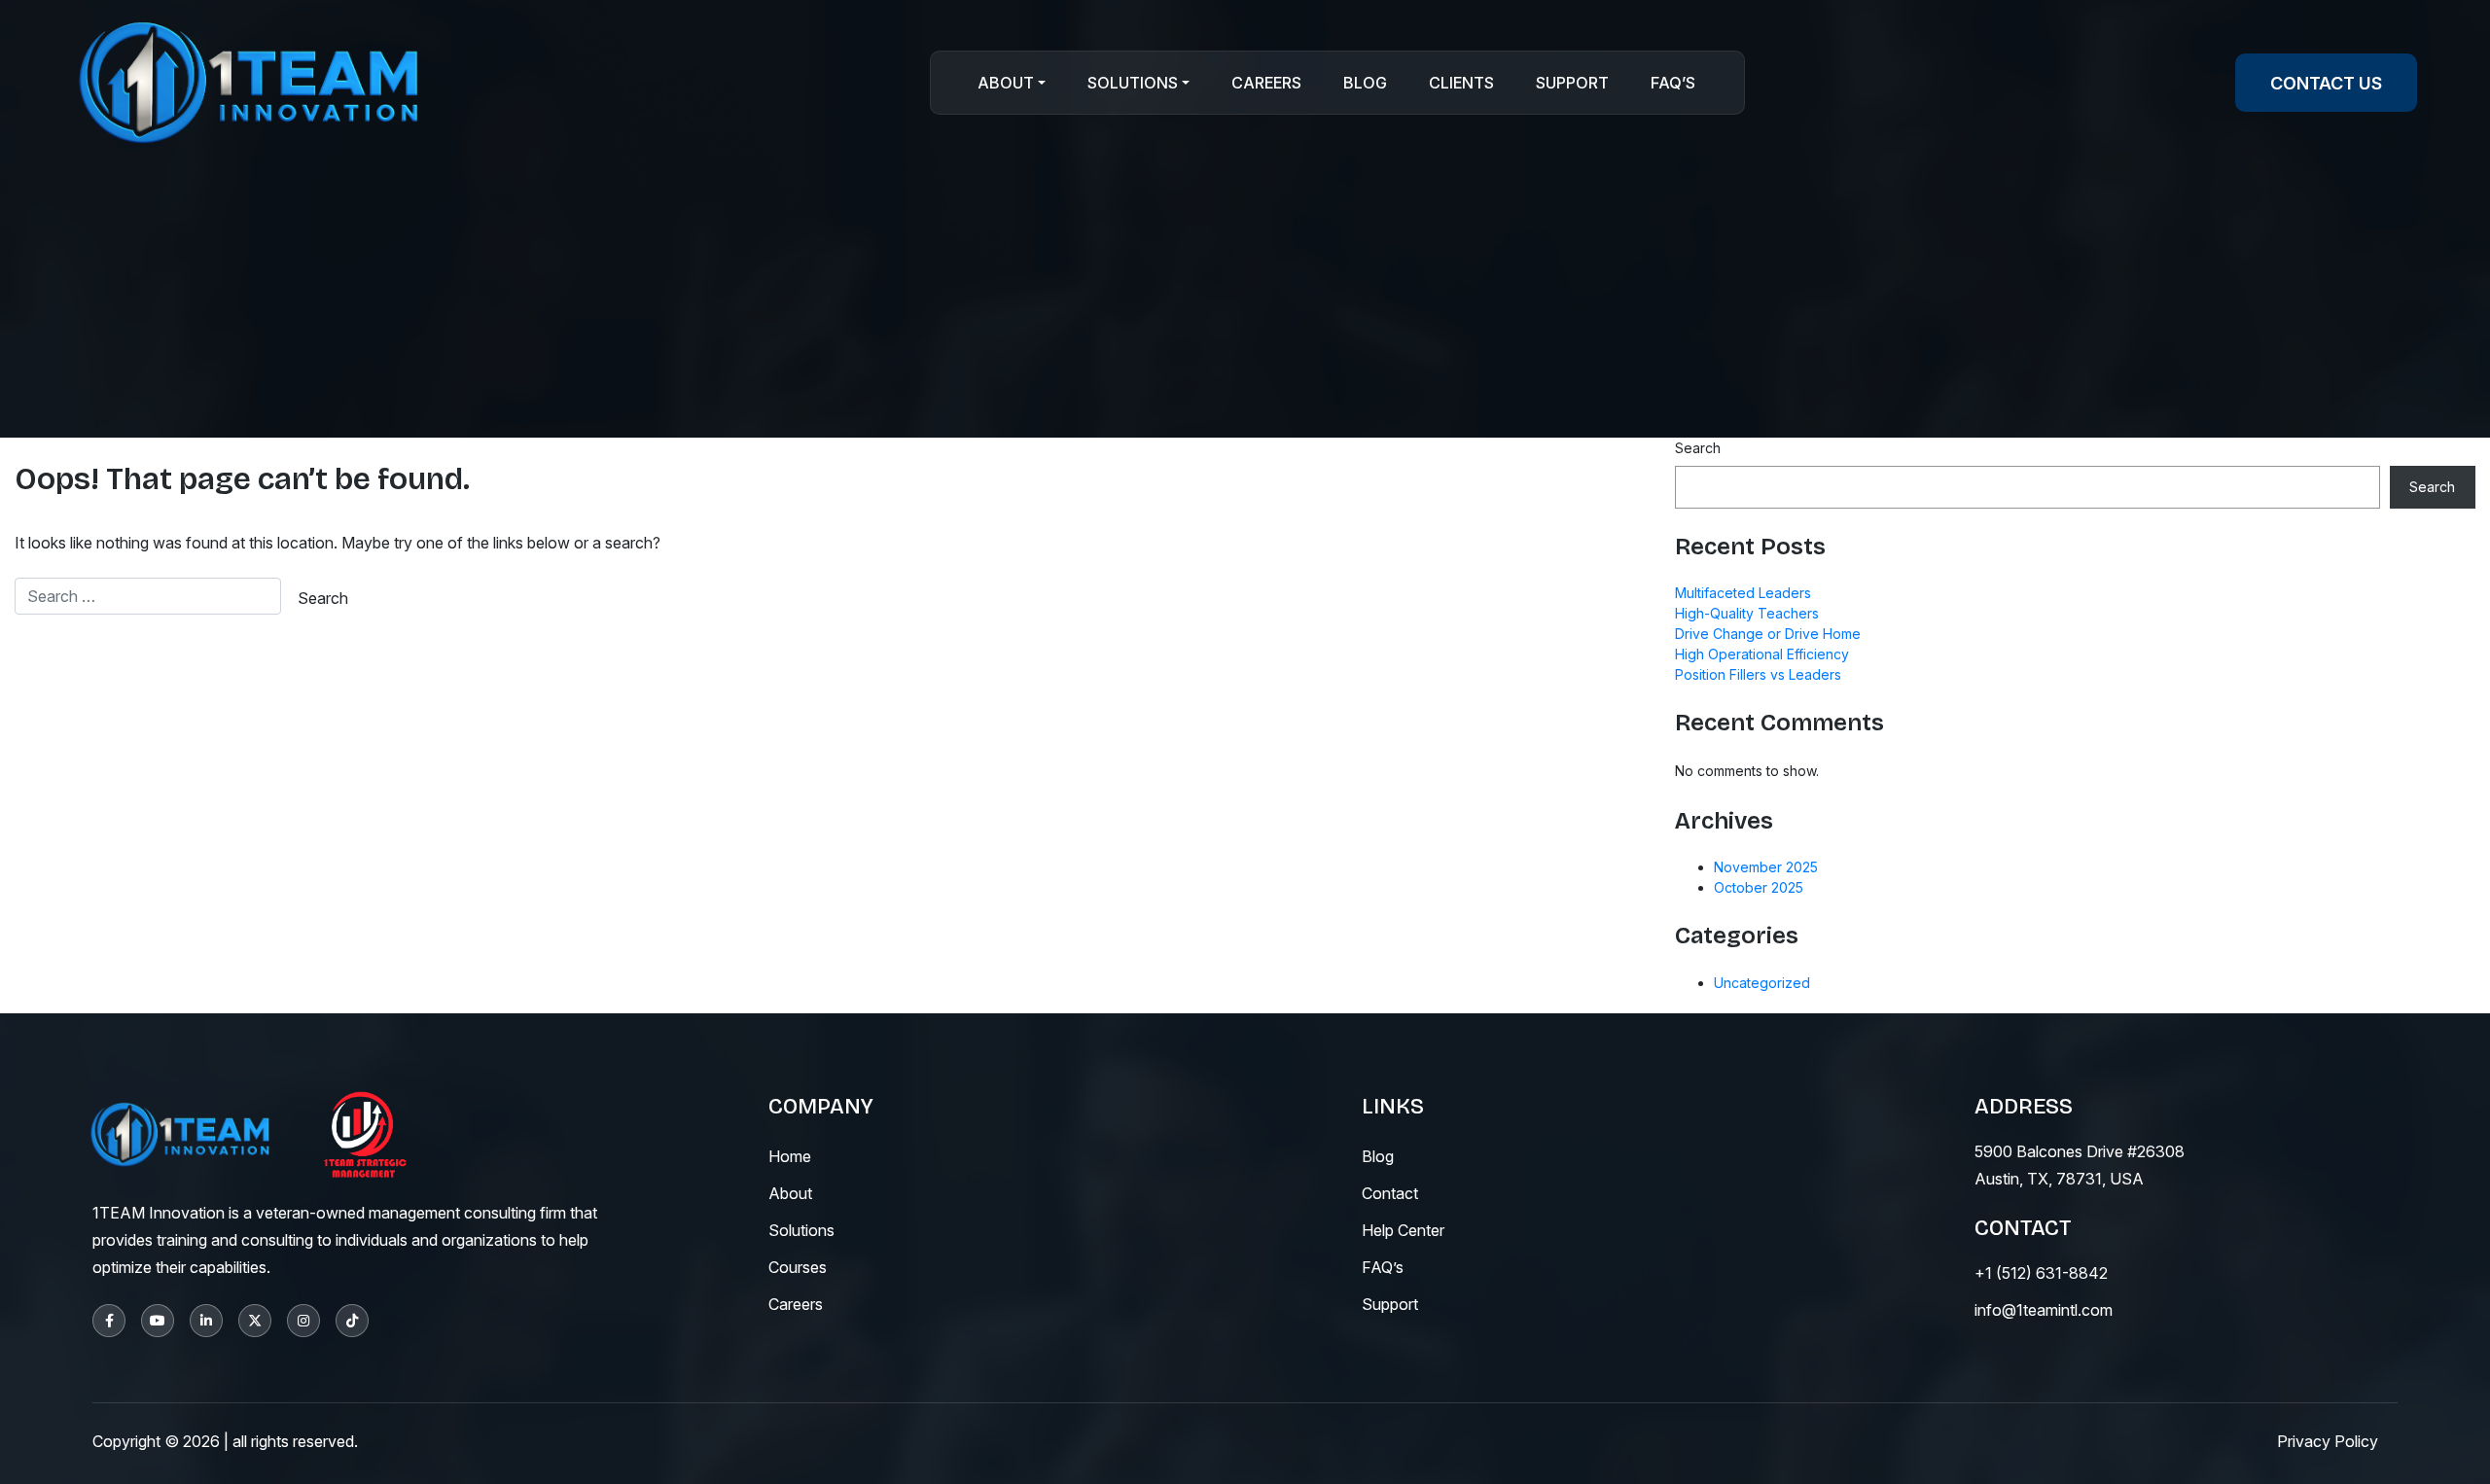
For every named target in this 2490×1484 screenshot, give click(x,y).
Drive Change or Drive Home (1768, 634)
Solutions (1133, 83)
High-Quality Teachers (1747, 613)
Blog (1365, 83)
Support (1572, 83)
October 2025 (1759, 887)
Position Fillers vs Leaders (1758, 674)
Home (790, 1156)
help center (1403, 1230)
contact (1390, 1193)
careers (796, 1304)
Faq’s (1673, 83)
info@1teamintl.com (2044, 1310)
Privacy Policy (2328, 1441)
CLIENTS (1461, 83)
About (1006, 83)
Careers (1266, 83)
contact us (2326, 83)
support (1390, 1304)
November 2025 (1766, 867)
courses (798, 1267)
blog (1378, 1156)
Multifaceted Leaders (1743, 593)
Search (1698, 448)
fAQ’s (1383, 1267)
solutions (801, 1230)
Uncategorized (1762, 983)
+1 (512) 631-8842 (2041, 1273)
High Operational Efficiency (1762, 654)
